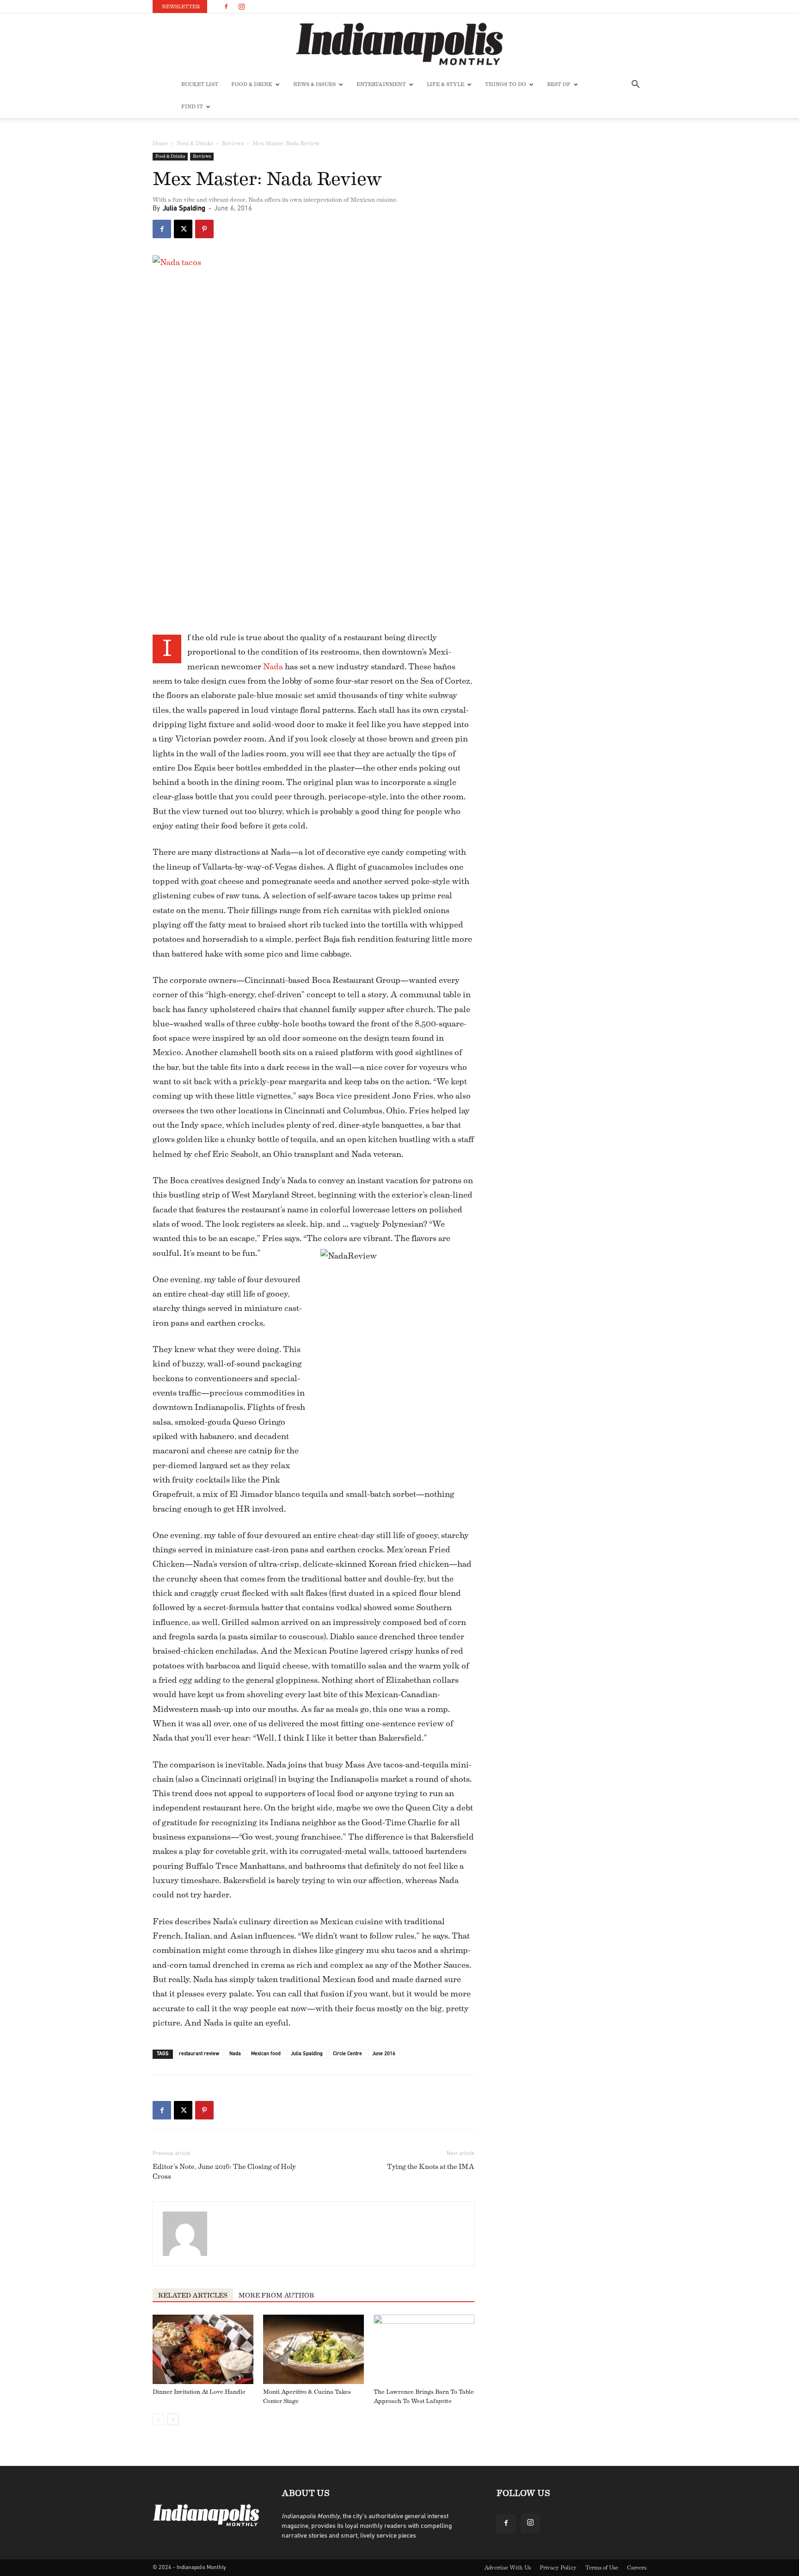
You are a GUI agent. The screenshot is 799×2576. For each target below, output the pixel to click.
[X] (183, 229)
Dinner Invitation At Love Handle (199, 2392)
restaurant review (199, 2054)
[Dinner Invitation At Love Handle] (203, 2349)
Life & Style (446, 84)
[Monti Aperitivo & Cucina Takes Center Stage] (313, 2349)
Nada (273, 667)
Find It (192, 107)
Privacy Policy (558, 2568)
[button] (635, 85)
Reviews (233, 143)
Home (160, 143)
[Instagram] (241, 6)
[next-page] (173, 2419)
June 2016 (384, 2054)
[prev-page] (158, 2419)
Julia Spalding (184, 209)
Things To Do (506, 84)
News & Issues (314, 84)
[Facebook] (226, 6)
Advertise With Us (507, 2568)
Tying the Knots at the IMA (431, 2167)
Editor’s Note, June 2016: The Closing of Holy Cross (224, 2172)
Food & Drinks (195, 143)
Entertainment (381, 84)
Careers (637, 2568)
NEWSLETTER (181, 7)
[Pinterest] (204, 229)
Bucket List (200, 84)
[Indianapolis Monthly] (399, 44)
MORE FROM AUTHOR (277, 2296)
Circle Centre (347, 2054)
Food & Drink (252, 84)
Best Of (559, 84)
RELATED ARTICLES (193, 2296)
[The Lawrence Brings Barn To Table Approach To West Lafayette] (424, 2349)
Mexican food (266, 2054)
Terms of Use (602, 2568)
